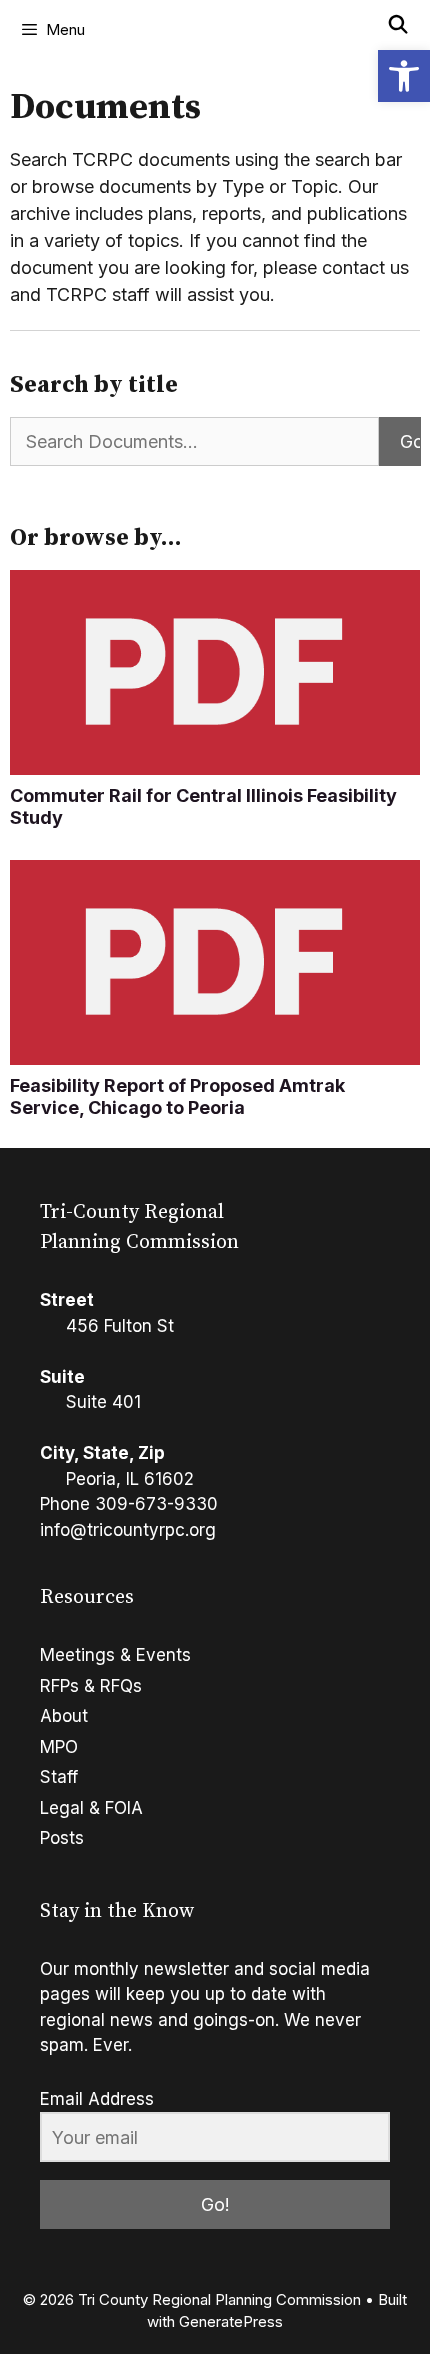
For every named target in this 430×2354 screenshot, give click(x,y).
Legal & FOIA (91, 1808)
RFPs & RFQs (91, 1686)
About (64, 1716)
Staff (59, 1777)
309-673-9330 (156, 1504)
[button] (404, 76)
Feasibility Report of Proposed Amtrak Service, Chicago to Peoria (177, 1096)
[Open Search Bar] (398, 25)
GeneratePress (231, 2321)
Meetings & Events (115, 1655)
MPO (59, 1747)
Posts (62, 1838)
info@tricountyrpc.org (128, 1530)
